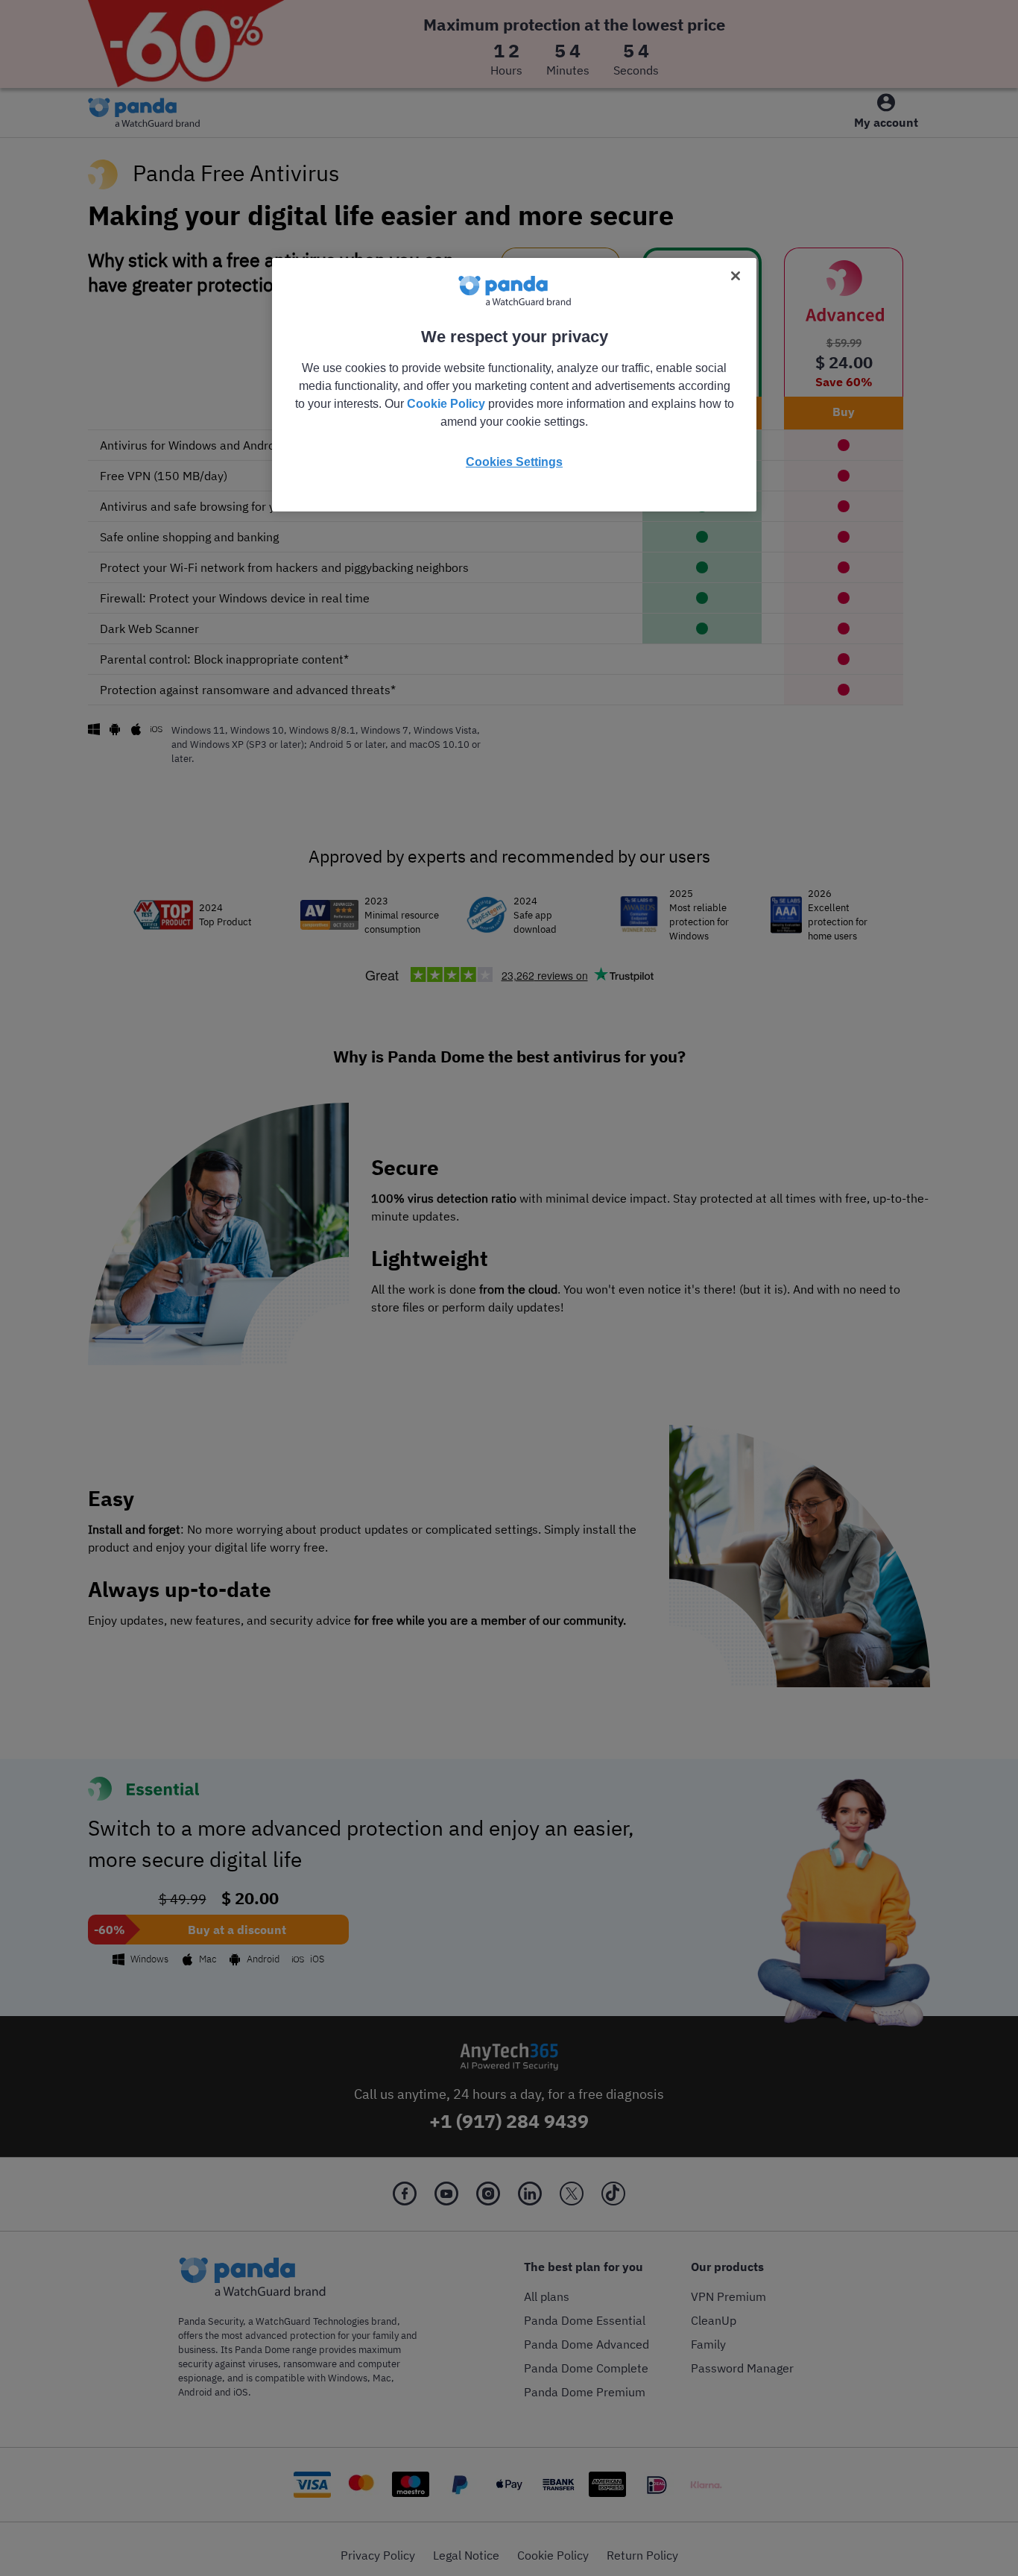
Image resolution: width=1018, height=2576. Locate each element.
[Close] (736, 276)
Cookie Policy (446, 404)
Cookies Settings (514, 462)
